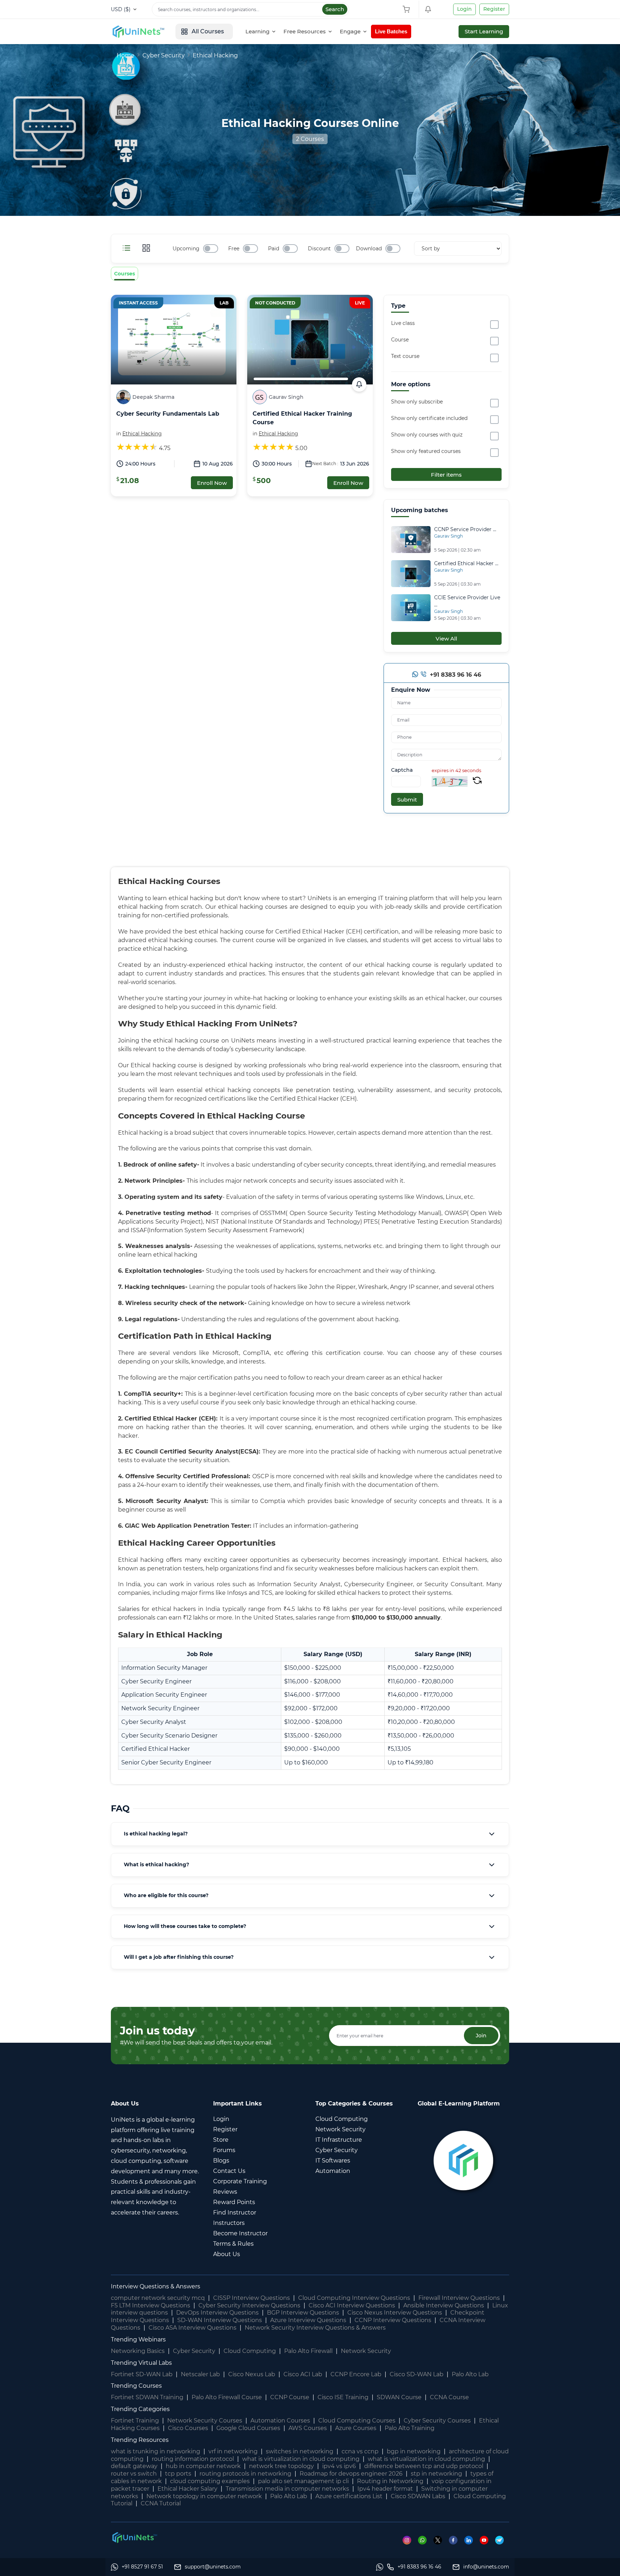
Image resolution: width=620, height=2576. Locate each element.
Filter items (446, 475)
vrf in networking (233, 2451)
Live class (403, 323)
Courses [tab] (125, 274)
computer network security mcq (158, 2298)
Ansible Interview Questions (444, 2305)
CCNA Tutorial (161, 2503)
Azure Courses (356, 2428)
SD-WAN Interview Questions (220, 2320)
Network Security (366, 2351)
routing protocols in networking (245, 2474)
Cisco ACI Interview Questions (352, 2305)
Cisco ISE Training (343, 2397)
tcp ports (178, 2474)
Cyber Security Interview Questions (249, 2305)
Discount (319, 249)
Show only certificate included (429, 418)
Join (481, 2036)
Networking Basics (138, 2351)
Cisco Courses (188, 2428)
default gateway (134, 2466)
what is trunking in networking (156, 2451)
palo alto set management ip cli (303, 2481)
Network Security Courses (205, 2421)
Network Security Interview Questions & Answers (315, 2328)
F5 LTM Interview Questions (151, 2305)
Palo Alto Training (410, 2428)
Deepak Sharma (153, 397)
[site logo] (138, 32)
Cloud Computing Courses (357, 2421)
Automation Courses (280, 2421)
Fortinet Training (135, 2421)
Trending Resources (140, 2440)
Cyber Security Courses (437, 2421)
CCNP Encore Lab (356, 2374)
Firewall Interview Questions (459, 2298)
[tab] (310, 1834)
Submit (407, 800)
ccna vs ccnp (360, 2451)
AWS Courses (308, 2428)
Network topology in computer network (204, 2496)
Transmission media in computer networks (287, 2489)
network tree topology (281, 2466)
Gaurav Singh (286, 397)
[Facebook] (457, 2540)
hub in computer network (203, 2466)
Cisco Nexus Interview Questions (395, 2313)
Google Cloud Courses (248, 2428)
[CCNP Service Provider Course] (411, 539)
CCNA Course (449, 2397)
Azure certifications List (349, 2496)
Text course (405, 356)
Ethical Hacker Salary (187, 2489)
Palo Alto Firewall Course (227, 2397)
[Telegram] (502, 2540)
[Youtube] (487, 2540)
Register (494, 9)
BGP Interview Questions (303, 2313)
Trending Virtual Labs (141, 2363)
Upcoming (186, 249)
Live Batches (391, 31)
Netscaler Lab (200, 2374)
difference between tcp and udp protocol (424, 2466)
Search (335, 9)
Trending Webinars (138, 2339)
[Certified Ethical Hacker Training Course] (310, 339)
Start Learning (484, 31)
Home (126, 55)
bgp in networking (414, 2451)
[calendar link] (359, 384)
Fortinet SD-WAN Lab (142, 2374)
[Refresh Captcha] (477, 781)
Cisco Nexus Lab (252, 2374)
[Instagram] (410, 2540)
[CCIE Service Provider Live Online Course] (411, 607)
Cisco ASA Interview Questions (192, 2328)
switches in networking (300, 2451)
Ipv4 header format (385, 2489)
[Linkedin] (472, 2540)
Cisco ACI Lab (303, 2374)
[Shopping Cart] (408, 9)
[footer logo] (134, 2537)
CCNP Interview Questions (393, 2320)
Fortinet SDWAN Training (147, 2397)
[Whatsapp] (415, 676)
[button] (310, 1834)
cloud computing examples (210, 2481)
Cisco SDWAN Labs (418, 2496)
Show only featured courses (426, 451)
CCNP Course (290, 2397)
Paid (274, 249)
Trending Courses (136, 2386)
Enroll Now (212, 483)
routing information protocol (193, 2459)
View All (446, 639)
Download (369, 249)
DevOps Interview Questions (217, 2313)
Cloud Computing (250, 2351)
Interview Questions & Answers (156, 2286)
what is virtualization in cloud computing (301, 2459)
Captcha (402, 770)
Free (234, 249)
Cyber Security (164, 55)
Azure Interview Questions (308, 2320)
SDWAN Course (399, 2397)
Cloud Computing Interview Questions (354, 2298)
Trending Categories (140, 2409)
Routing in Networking (390, 2481)
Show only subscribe (417, 402)
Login (464, 9)
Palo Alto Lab (470, 2374)
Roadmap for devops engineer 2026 (351, 2474)
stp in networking (436, 2474)
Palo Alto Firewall (308, 2351)
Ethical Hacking (215, 55)
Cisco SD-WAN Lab (417, 2374)
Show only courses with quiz (427, 435)
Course (400, 340)
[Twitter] (441, 2540)
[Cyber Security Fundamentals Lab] (174, 339)
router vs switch (134, 2474)
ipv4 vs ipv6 (339, 2466)
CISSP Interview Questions (252, 2298)
